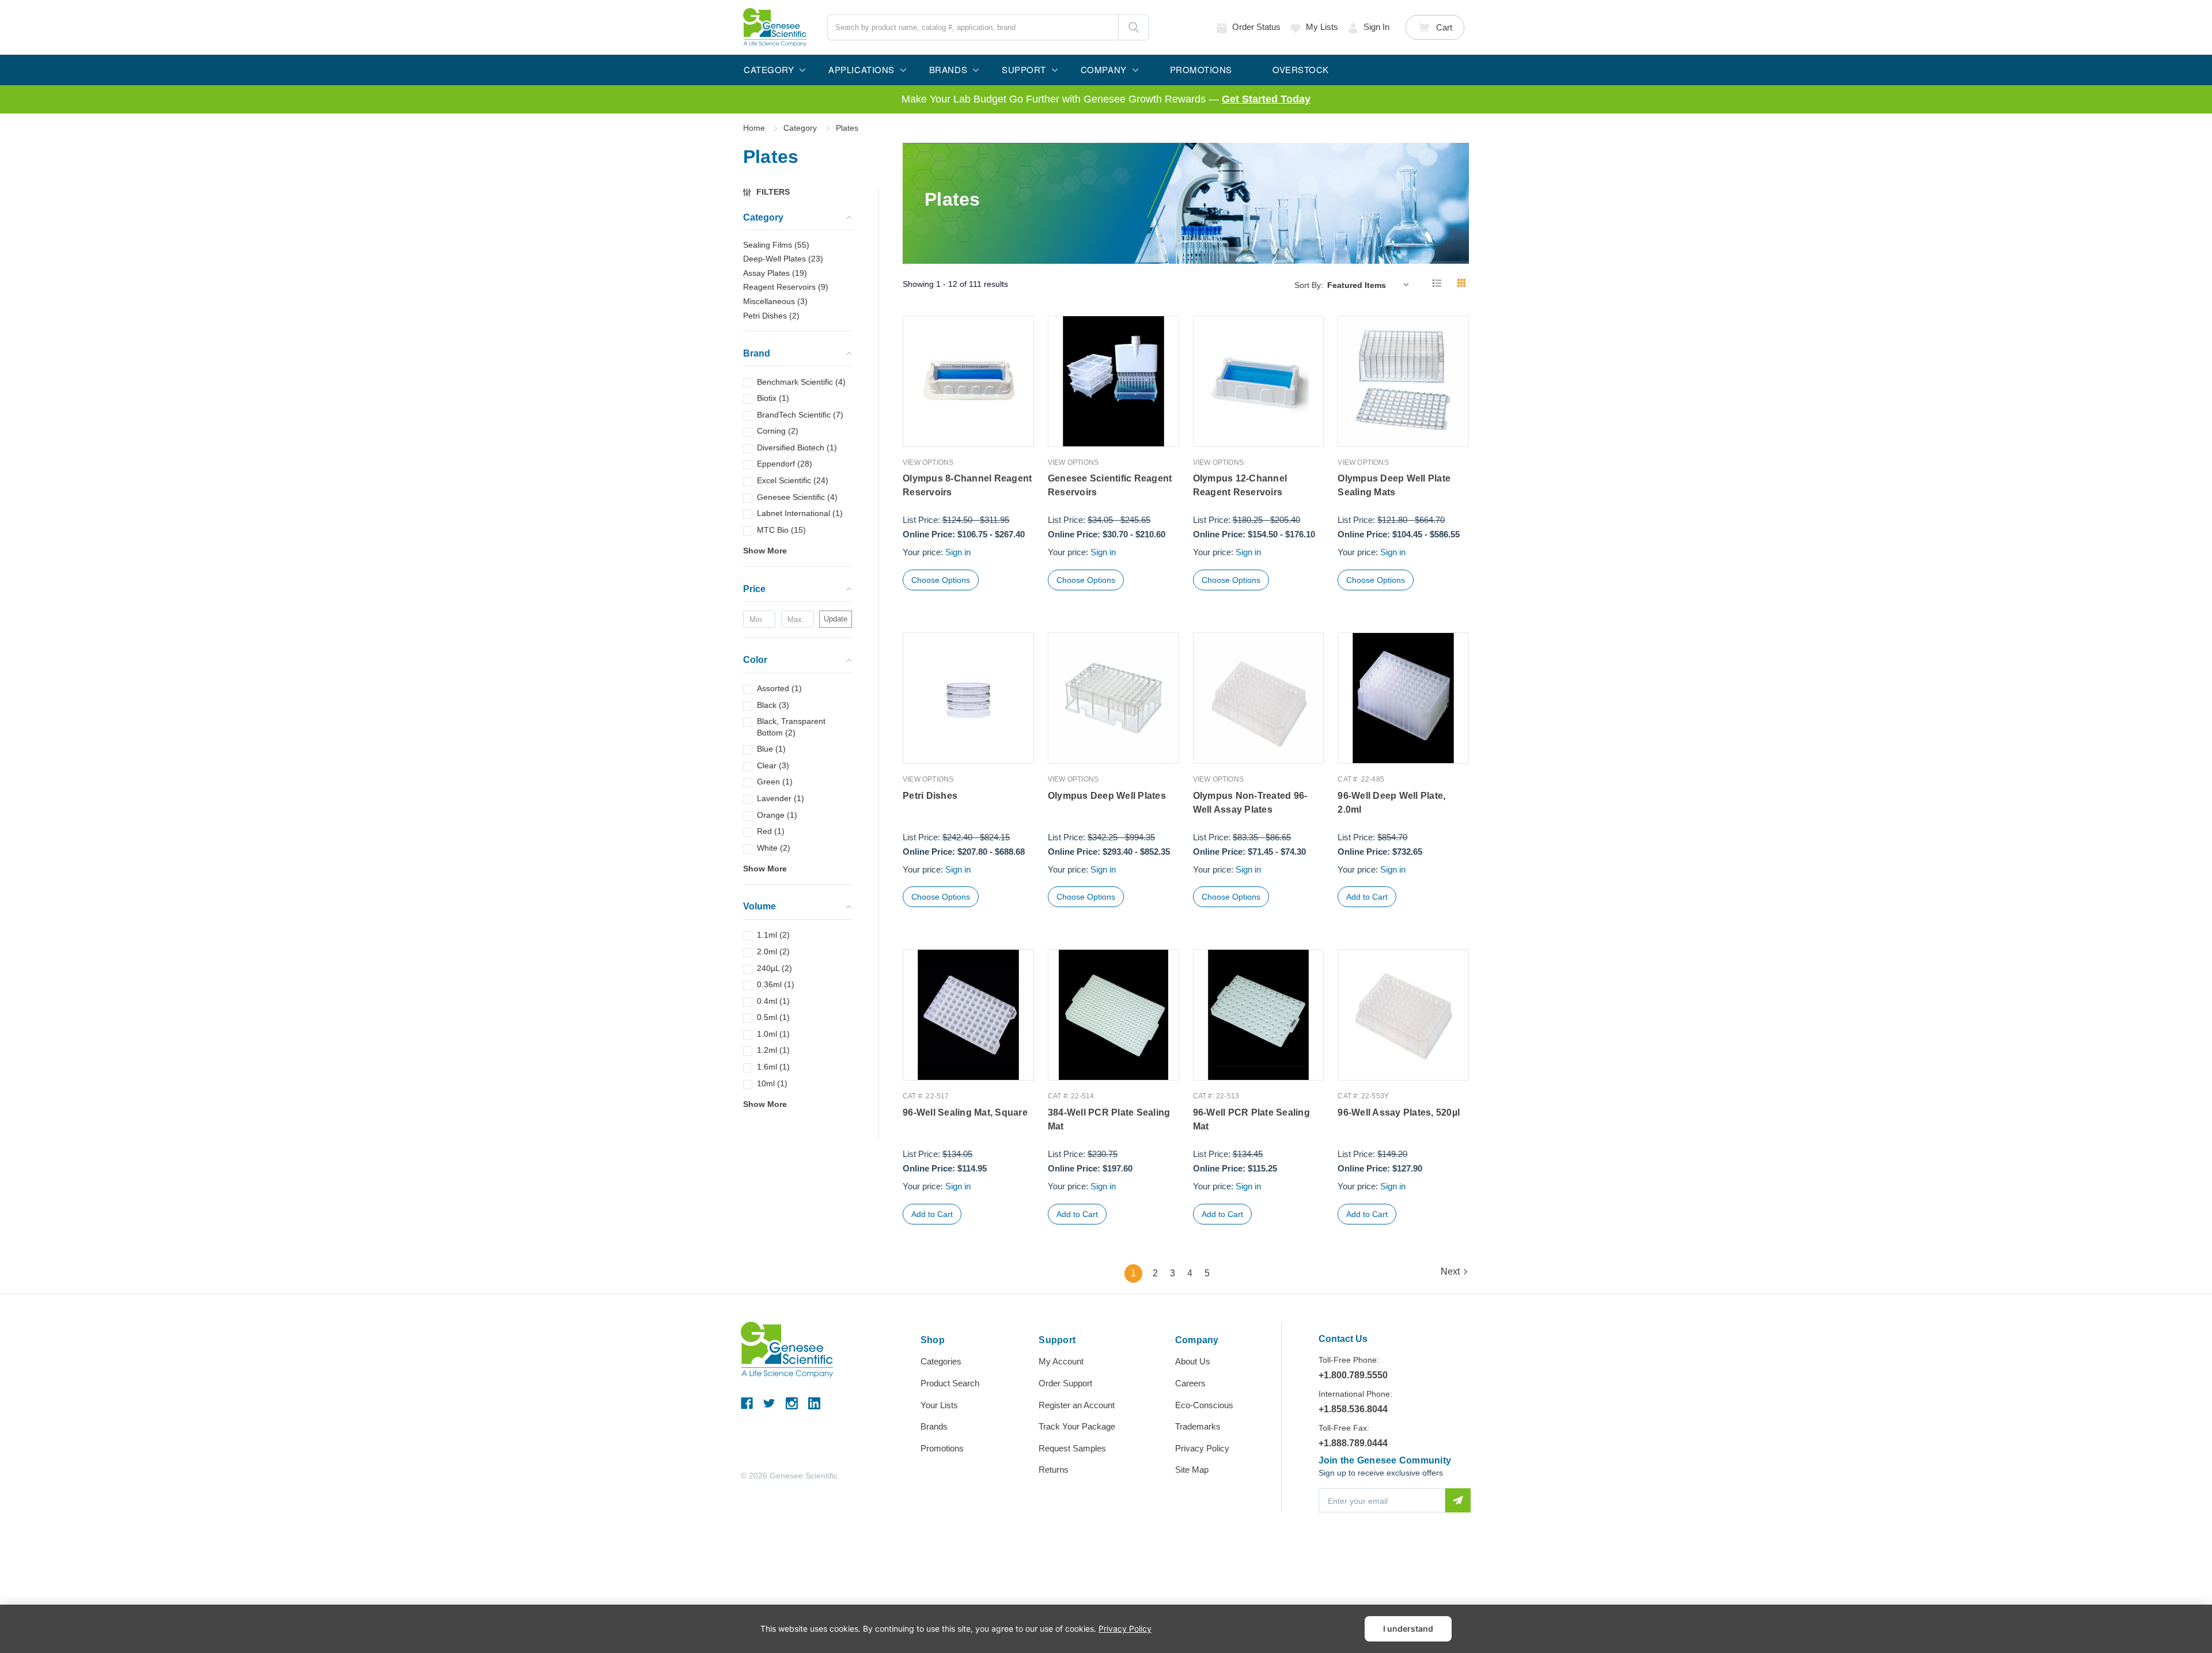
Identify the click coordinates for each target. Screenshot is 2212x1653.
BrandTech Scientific (800, 415)
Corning (778, 431)
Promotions (942, 1448)
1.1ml (773, 935)
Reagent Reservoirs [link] (786, 287)
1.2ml (773, 1051)
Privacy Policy (1202, 1448)
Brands (934, 1426)
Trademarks (1198, 1426)
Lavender (781, 798)
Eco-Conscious (1204, 1405)
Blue (771, 749)
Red (771, 831)
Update (836, 619)
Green (775, 782)
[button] (772, 192)
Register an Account (1077, 1405)
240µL (774, 968)
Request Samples (1072, 1448)
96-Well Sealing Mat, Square (965, 1112)
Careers (1190, 1383)
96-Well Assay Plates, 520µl (1399, 1112)
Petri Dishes (930, 796)
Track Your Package (1077, 1426)
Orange (777, 815)
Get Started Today (1266, 99)
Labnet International (800, 513)
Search (1133, 27)
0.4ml (773, 1001)
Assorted (779, 688)
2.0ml (773, 951)
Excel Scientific (793, 480)
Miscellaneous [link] (775, 301)
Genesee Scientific (797, 497)
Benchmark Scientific (801, 382)
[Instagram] (792, 1403)
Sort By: (1309, 285)
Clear (773, 765)
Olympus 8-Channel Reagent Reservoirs (967, 485)
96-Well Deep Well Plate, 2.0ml (1391, 803)
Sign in (1376, 27)
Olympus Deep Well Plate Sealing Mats (1394, 485)
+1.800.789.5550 (1353, 1375)
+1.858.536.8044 (1353, 1409)
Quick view (968, 422)
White (774, 848)
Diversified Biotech (797, 448)
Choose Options (941, 580)
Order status (1256, 27)
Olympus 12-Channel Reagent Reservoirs (1240, 485)
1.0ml (773, 1034)
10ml (772, 1083)
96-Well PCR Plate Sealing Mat (1251, 1119)
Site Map (1192, 1470)
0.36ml (776, 984)
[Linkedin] (814, 1403)
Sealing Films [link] (776, 245)
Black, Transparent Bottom (791, 727)
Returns (1054, 1470)
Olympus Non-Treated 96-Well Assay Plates (1250, 803)
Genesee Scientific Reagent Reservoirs (1110, 485)
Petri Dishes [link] (771, 316)
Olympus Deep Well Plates (1107, 796)
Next (1450, 1271)
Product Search (950, 1383)
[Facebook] (747, 1403)
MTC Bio (781, 530)
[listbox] (1371, 285)
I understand (1408, 1629)
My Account (1061, 1361)
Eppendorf (785, 464)
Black (773, 705)
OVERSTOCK (1301, 69)
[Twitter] (769, 1403)
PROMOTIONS (1201, 69)
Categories (941, 1361)
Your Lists (939, 1405)
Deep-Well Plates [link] (783, 259)
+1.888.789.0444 (1353, 1443)
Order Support (1065, 1383)
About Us (1193, 1361)
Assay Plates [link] (775, 273)
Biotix (773, 398)
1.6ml (773, 1067)
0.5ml (773, 1017)
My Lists (1322, 27)
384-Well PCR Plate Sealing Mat (1109, 1119)
